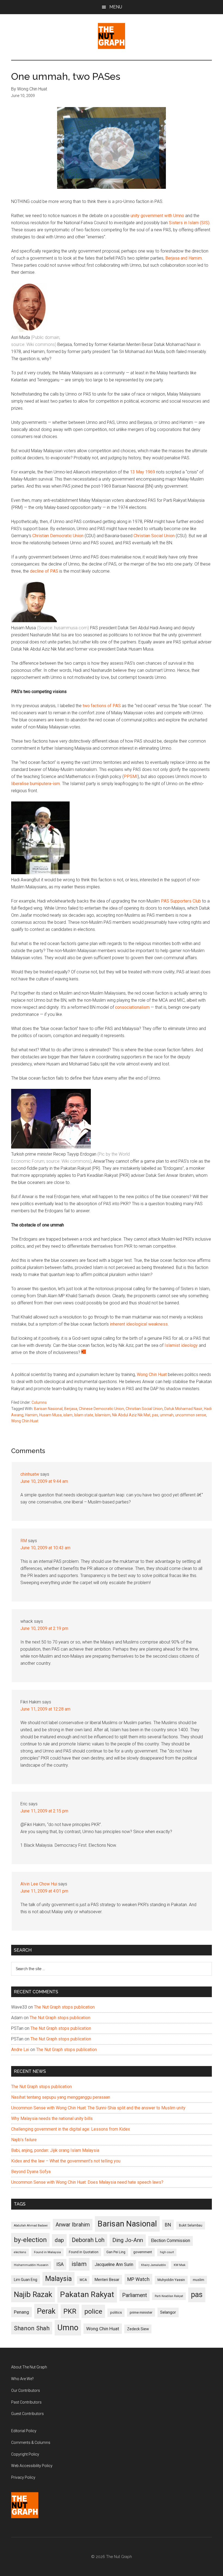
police (93, 2311)
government (143, 2252)
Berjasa (71, 1409)
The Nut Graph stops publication (64, 2007)
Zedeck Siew (138, 2329)
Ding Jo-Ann (128, 2240)
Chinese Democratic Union (101, 1409)
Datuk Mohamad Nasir (183, 1409)
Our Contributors (26, 2390)
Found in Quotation (84, 2252)
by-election (30, 2240)
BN (168, 2225)
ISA (60, 2264)
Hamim (31, 1415)
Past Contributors (26, 2402)
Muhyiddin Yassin (171, 2280)
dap (59, 2240)
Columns (39, 1402)
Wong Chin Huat (152, 1374)
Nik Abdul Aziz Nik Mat (131, 1415)
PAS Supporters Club (181, 901)
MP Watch (138, 2279)
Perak (46, 2311)
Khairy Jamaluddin (154, 2265)
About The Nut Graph (29, 2367)
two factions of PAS (102, 706)
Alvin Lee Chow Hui (39, 1884)
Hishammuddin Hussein (31, 2265)
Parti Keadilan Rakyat (169, 2296)
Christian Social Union (154, 536)
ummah (167, 1415)
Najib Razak (33, 2295)
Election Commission (171, 2241)
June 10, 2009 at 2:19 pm (44, 1628)
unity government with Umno (157, 216)
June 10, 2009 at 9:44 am (44, 1481)
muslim (199, 2280)
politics (116, 2312)
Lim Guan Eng (26, 2280)
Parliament (134, 2295)
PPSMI (131, 777)
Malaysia (58, 2279)
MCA (83, 2280)
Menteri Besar (107, 2280)
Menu (116, 7)
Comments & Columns (31, 2443)
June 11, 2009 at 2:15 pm (44, 1811)
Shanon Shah (32, 2328)
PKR (70, 2311)
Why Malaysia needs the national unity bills (52, 2118)
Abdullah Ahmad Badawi (31, 2226)
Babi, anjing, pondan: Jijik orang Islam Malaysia (55, 2150)
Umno (68, 2328)
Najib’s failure (24, 2140)
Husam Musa (50, 1415)
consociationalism (132, 1007)
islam (68, 1415)
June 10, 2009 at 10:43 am (45, 1548)
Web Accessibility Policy (32, 2466)
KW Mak (180, 2265)
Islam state (84, 1415)
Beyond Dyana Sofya (31, 2172)
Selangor (168, 2312)
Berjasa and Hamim (184, 258)
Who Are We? (22, 2379)
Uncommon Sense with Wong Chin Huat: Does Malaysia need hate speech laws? (87, 2182)
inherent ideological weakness (139, 1324)
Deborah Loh (88, 2240)
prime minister (141, 2312)
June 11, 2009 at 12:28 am (45, 1709)
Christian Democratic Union (58, 536)
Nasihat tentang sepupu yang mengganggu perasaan (61, 2097)
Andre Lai (20, 2050)
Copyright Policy (25, 2454)
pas (155, 1415)
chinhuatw (30, 1474)
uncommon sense (191, 1415)
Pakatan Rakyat (87, 2294)
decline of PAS (44, 571)
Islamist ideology (181, 1345)
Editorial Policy (24, 2431)
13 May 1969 (143, 472)
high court (167, 2252)
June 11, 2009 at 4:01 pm (44, 1891)
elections (20, 2252)
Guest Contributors (27, 2414)
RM (24, 1541)
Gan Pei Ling (116, 2252)
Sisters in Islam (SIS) (189, 223)
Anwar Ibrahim (73, 2225)
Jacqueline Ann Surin (114, 2265)
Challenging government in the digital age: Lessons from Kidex (71, 2129)
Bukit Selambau (191, 2225)
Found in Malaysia (47, 2252)
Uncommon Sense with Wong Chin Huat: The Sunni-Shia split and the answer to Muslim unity (98, 2108)
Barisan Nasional (48, 1409)
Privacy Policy (23, 2477)
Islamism (103, 1415)
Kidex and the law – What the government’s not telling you (66, 2161)
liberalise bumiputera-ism (35, 784)
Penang (21, 2312)
